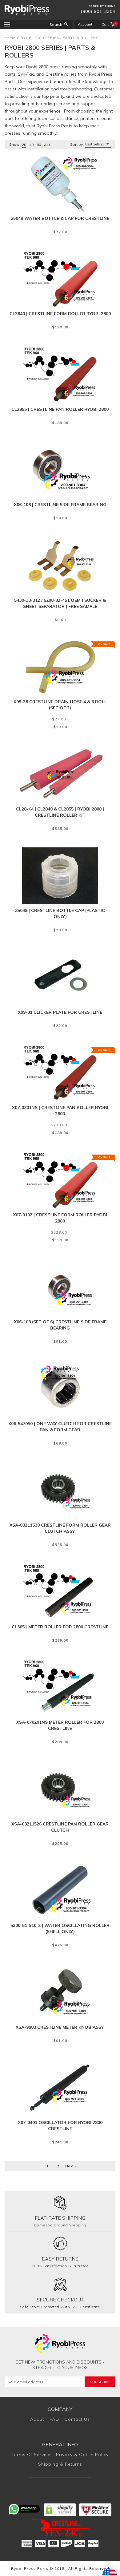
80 (39, 145)
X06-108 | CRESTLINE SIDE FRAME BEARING (60, 505)
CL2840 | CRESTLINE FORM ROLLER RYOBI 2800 (60, 314)
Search (56, 24)
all (48, 145)
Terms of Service (31, 2455)
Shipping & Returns (60, 2464)
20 (24, 145)
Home (10, 38)
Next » (71, 2166)
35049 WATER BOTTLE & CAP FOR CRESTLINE (60, 218)
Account (85, 24)
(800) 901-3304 (98, 11)
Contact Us (77, 2419)
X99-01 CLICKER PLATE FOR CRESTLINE (60, 1012)
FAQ (54, 2419)
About (37, 2419)
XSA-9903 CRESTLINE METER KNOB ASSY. (60, 2027)
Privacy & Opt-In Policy (82, 2455)
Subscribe (100, 2382)
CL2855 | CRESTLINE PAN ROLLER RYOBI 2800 (60, 409)
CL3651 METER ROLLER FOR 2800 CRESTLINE (60, 1627)
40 (31, 145)
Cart (108, 24)
